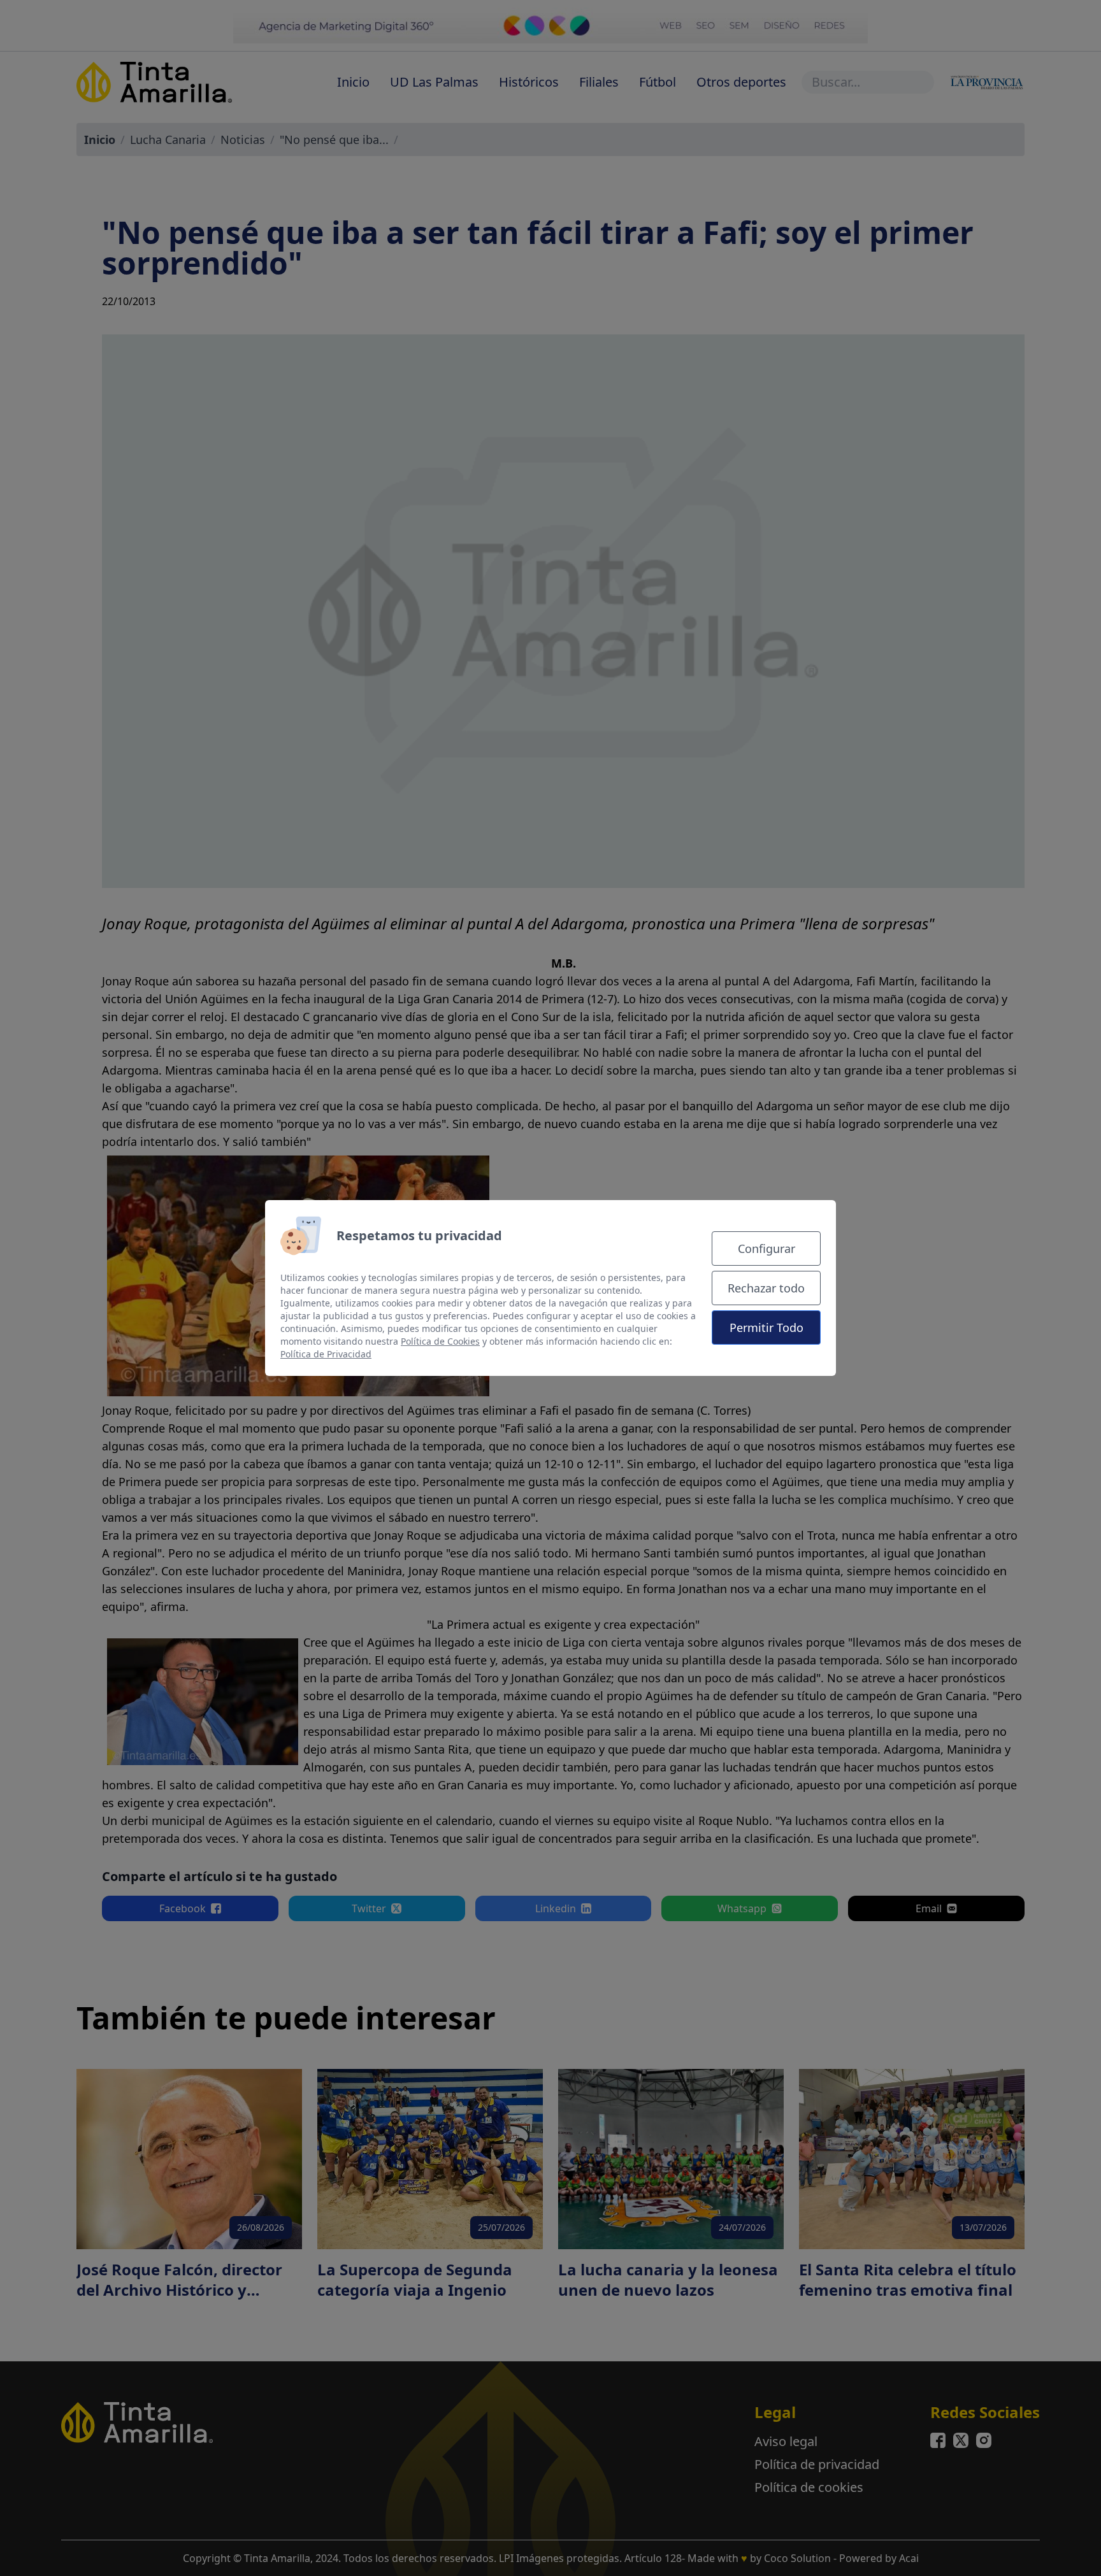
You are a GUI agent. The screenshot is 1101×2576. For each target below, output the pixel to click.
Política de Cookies (440, 1341)
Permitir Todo (766, 1327)
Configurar (766, 1249)
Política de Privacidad (326, 1354)
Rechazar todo (766, 1288)
